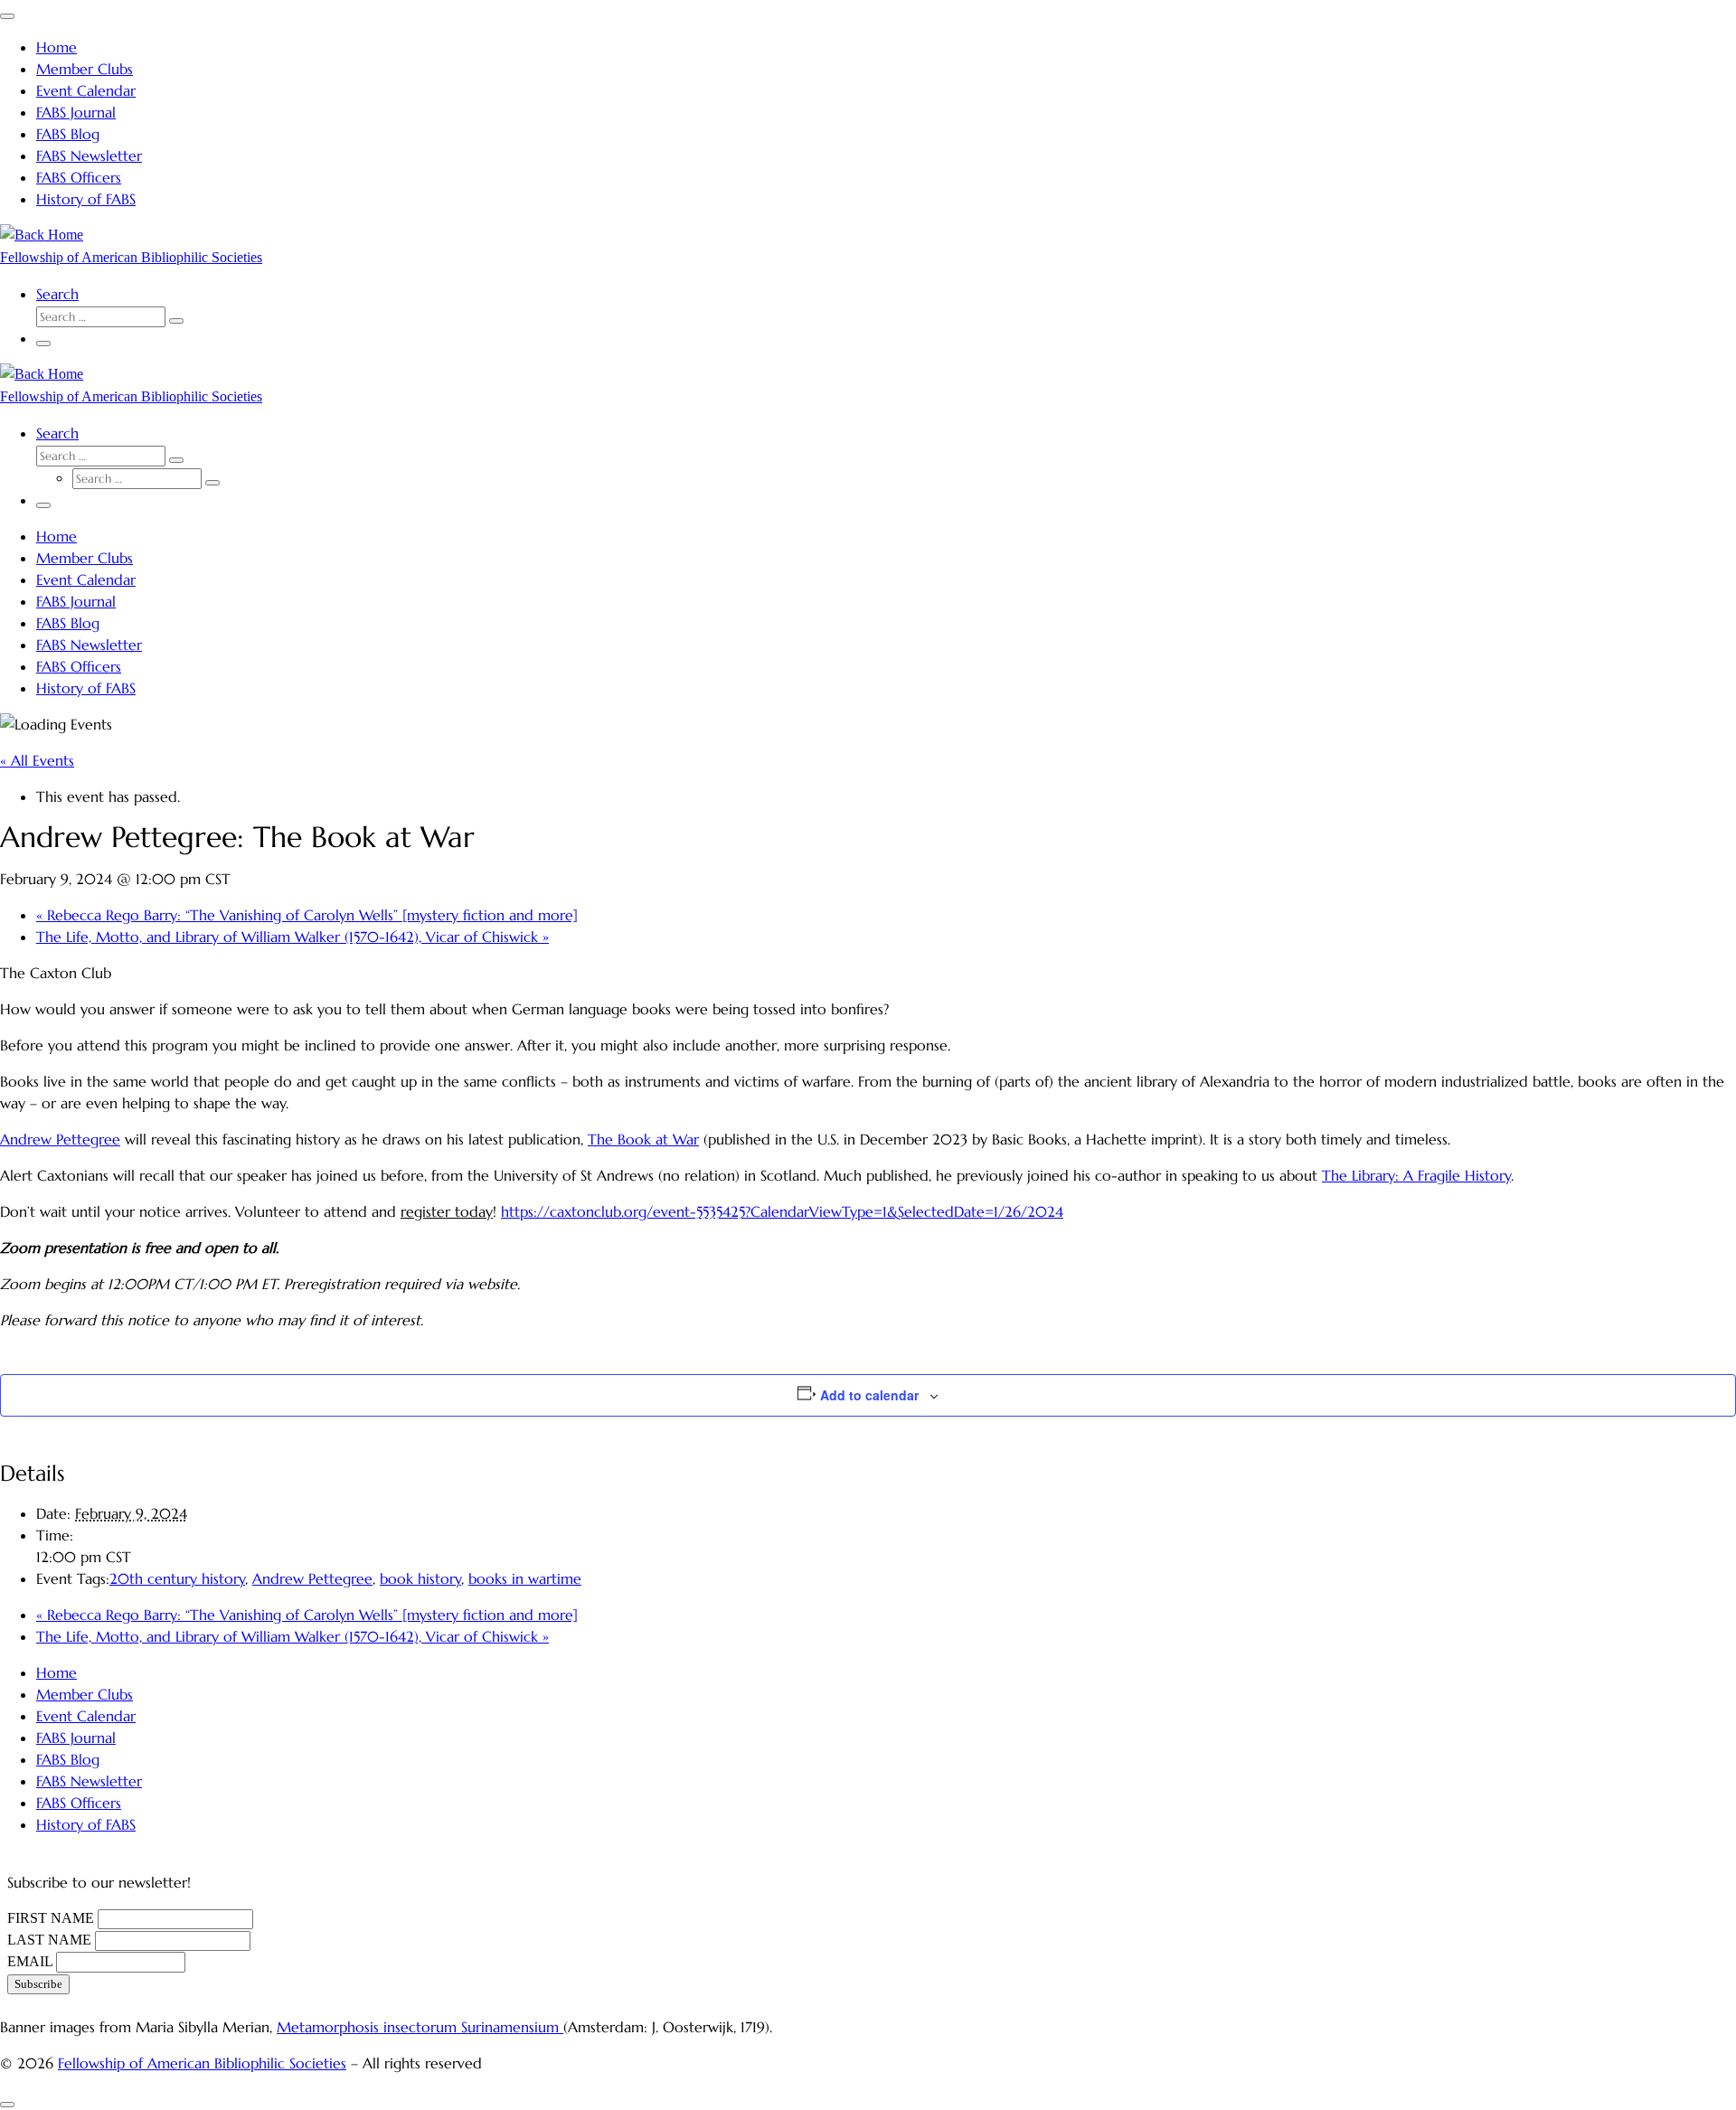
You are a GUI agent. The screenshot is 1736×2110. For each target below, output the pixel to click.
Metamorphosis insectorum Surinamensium (420, 2027)
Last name (49, 1940)
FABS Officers (79, 1803)
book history (420, 1578)
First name (51, 1918)
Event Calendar (86, 1716)
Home (57, 1672)
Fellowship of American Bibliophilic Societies (202, 2063)
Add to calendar (869, 1395)
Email (30, 1961)
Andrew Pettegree (60, 1139)
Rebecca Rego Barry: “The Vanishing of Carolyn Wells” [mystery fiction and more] (307, 915)
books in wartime (525, 1578)
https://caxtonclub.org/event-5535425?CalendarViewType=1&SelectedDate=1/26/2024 (782, 1211)
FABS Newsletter (89, 1781)
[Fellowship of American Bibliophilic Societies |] (42, 235)
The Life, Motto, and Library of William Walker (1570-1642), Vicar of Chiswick (292, 937)
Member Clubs (85, 1694)
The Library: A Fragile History (1416, 1175)
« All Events (37, 760)
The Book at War (643, 1139)
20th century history (177, 1578)
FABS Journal (76, 1738)
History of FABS (86, 1824)
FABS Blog (68, 1759)
